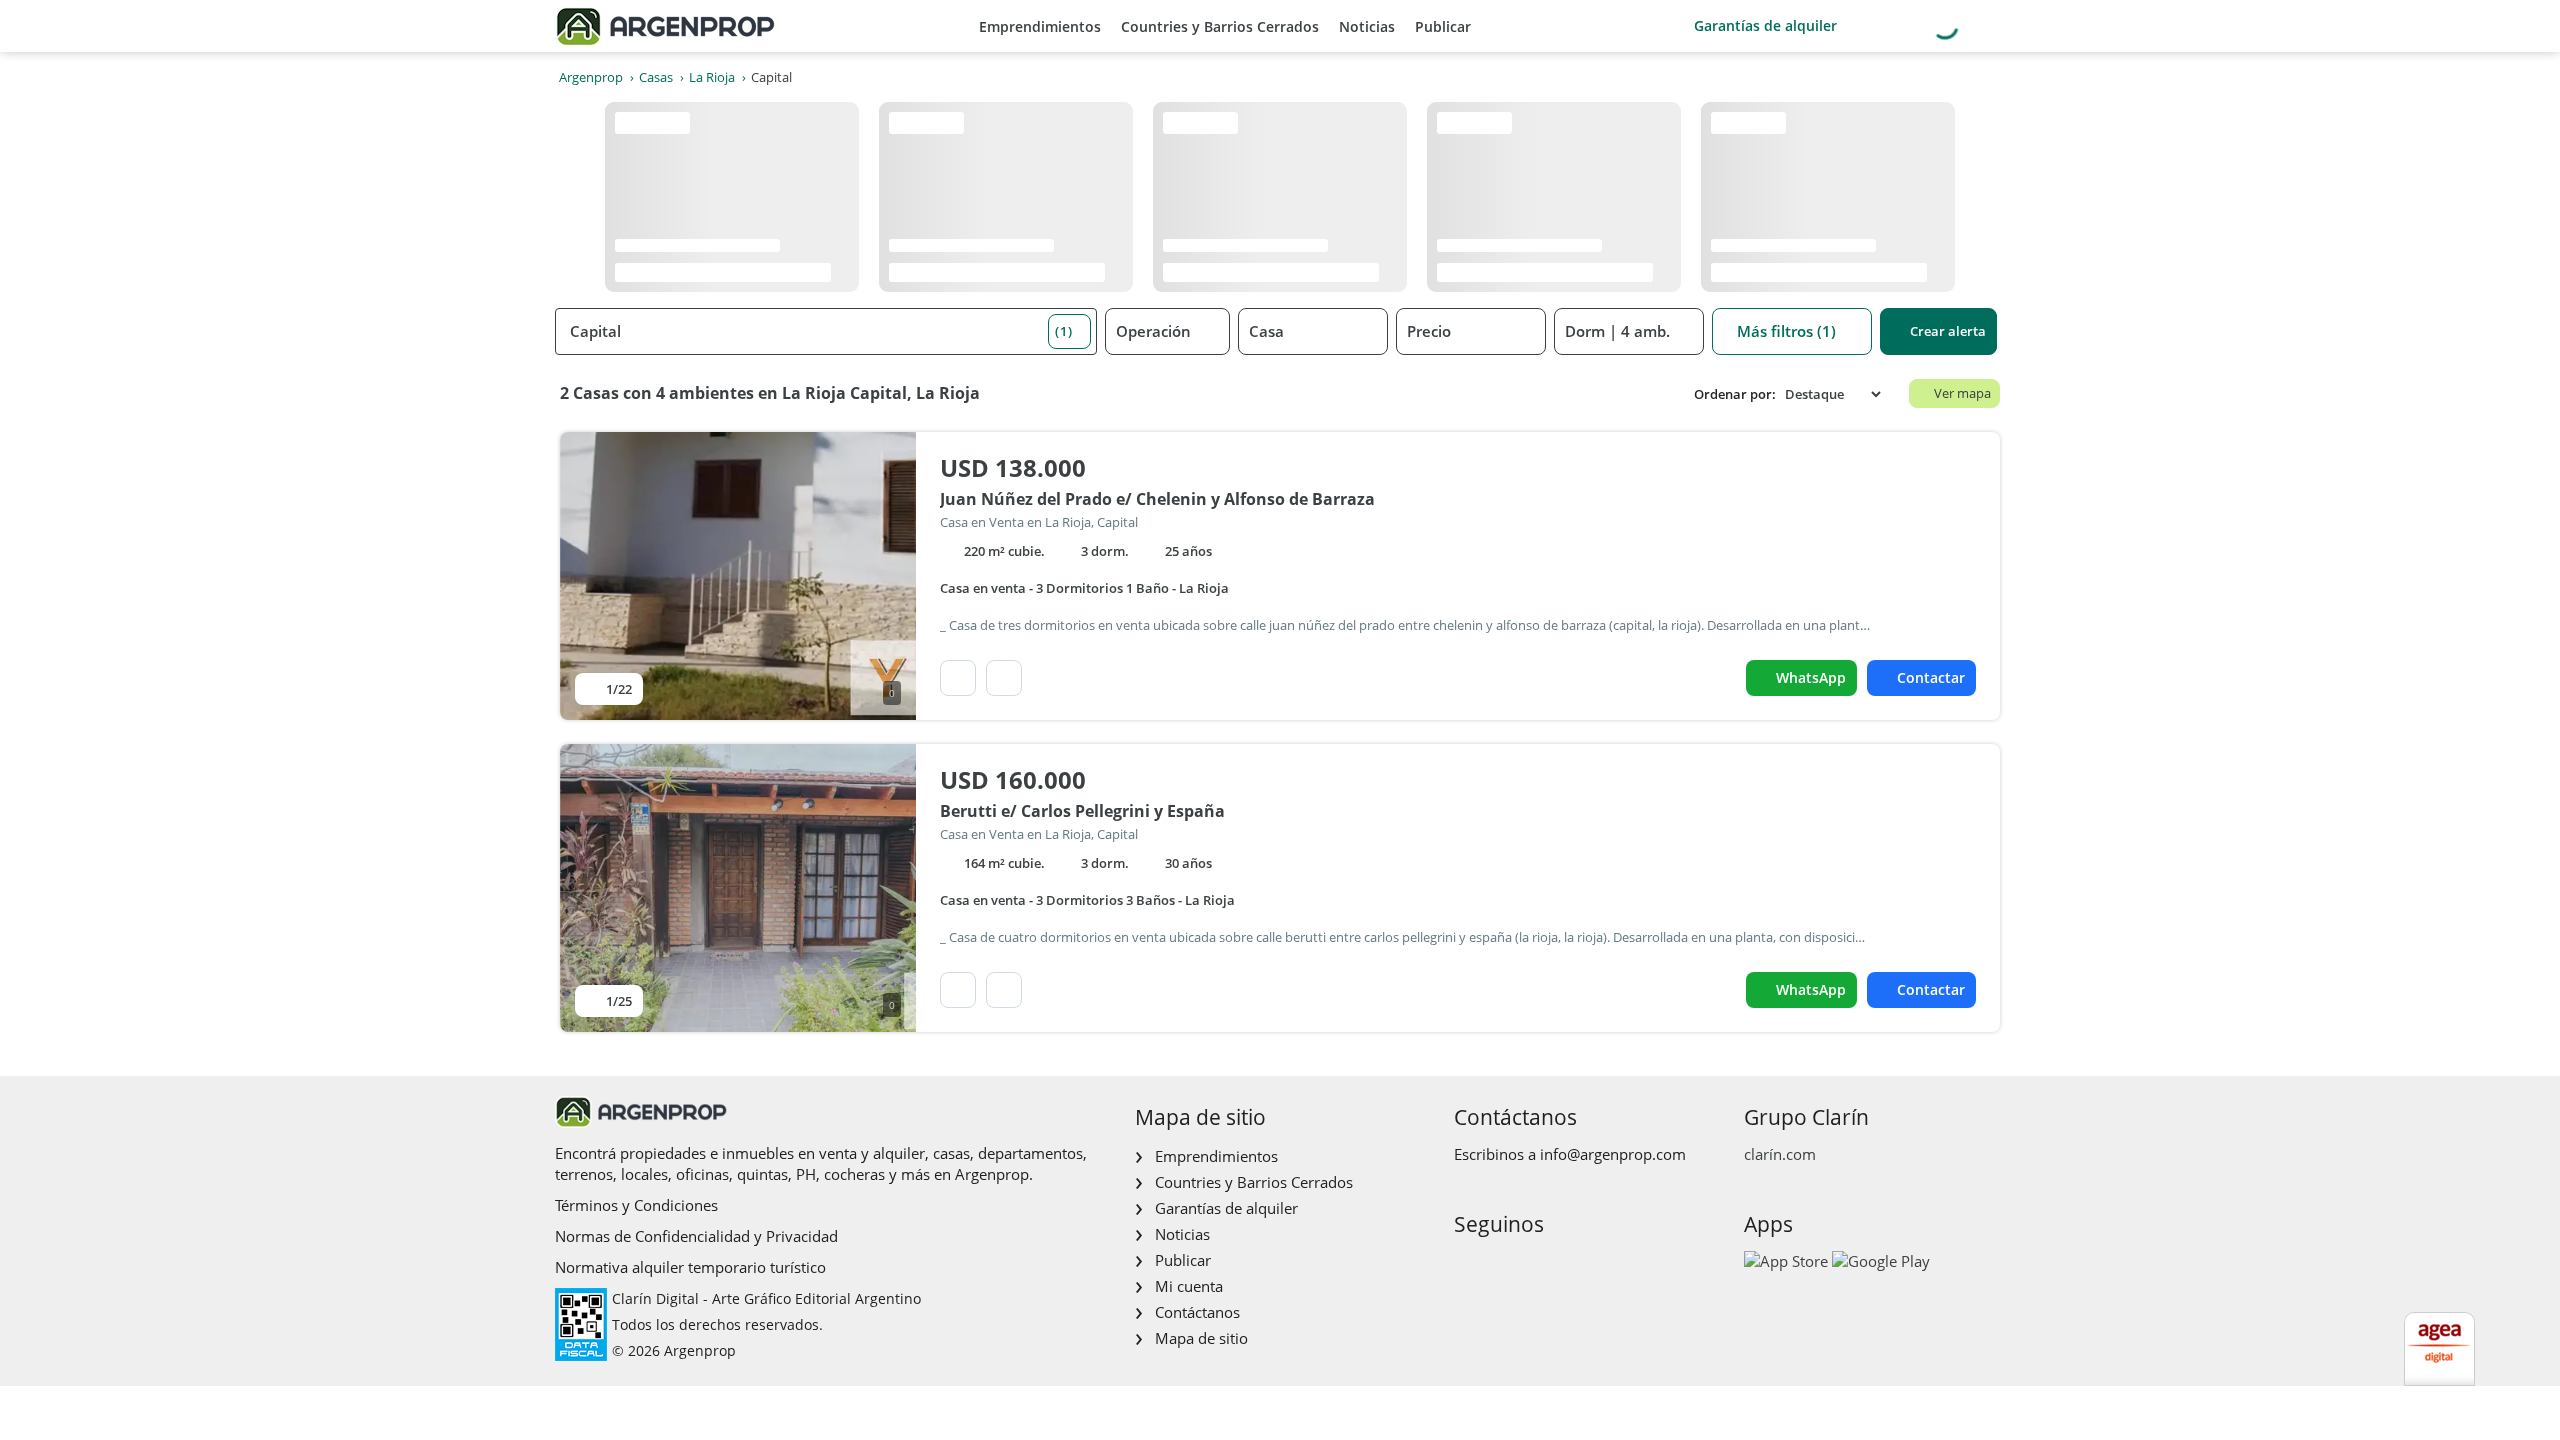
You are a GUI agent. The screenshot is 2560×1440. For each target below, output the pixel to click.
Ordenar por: (1735, 394)
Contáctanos (1197, 1312)
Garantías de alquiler (1765, 25)
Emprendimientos (1040, 26)
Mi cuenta (1189, 1286)
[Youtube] (1531, 1266)
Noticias (1367, 26)
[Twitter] (1563, 1266)
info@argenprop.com (1613, 1154)
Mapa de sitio (1201, 1338)
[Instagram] (1499, 1266)
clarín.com (1780, 1154)
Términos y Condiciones (636, 1205)
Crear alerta (1948, 331)
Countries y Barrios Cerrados (1220, 26)
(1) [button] (1064, 331)
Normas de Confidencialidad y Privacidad (696, 1236)
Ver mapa (1962, 393)
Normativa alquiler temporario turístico (690, 1267)
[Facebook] (1467, 1266)
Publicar (1443, 26)
